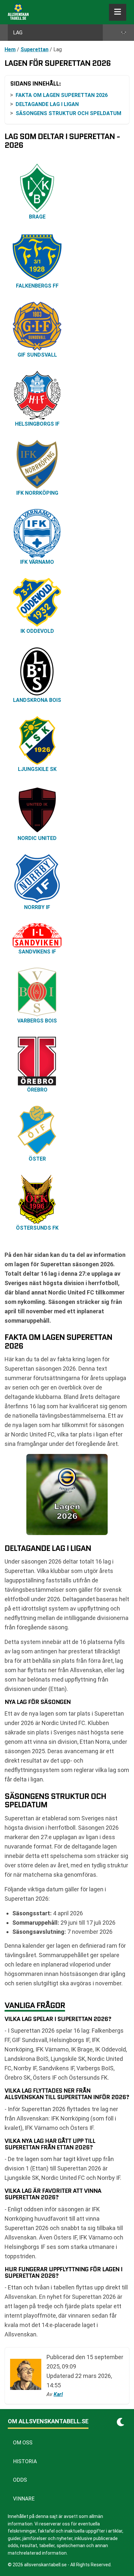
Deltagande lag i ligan (47, 104)
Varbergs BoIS (37, 1021)
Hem (10, 49)
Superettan (34, 49)
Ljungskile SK (37, 769)
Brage (37, 217)
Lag (18, 33)
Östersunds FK (37, 1228)
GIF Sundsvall (37, 355)
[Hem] (18, 12)
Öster (37, 1159)
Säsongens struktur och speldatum (68, 113)
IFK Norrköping (37, 493)
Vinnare (24, 2499)
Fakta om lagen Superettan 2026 (62, 95)
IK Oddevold (37, 631)
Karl (58, 2394)
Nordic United (37, 838)
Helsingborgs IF (37, 424)
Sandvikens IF (37, 952)
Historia (25, 2461)
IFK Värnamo (37, 562)
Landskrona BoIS (37, 700)
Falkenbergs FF (37, 286)
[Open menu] (118, 12)
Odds (20, 2480)
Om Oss (23, 2443)
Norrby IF (37, 907)
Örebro (37, 1090)
